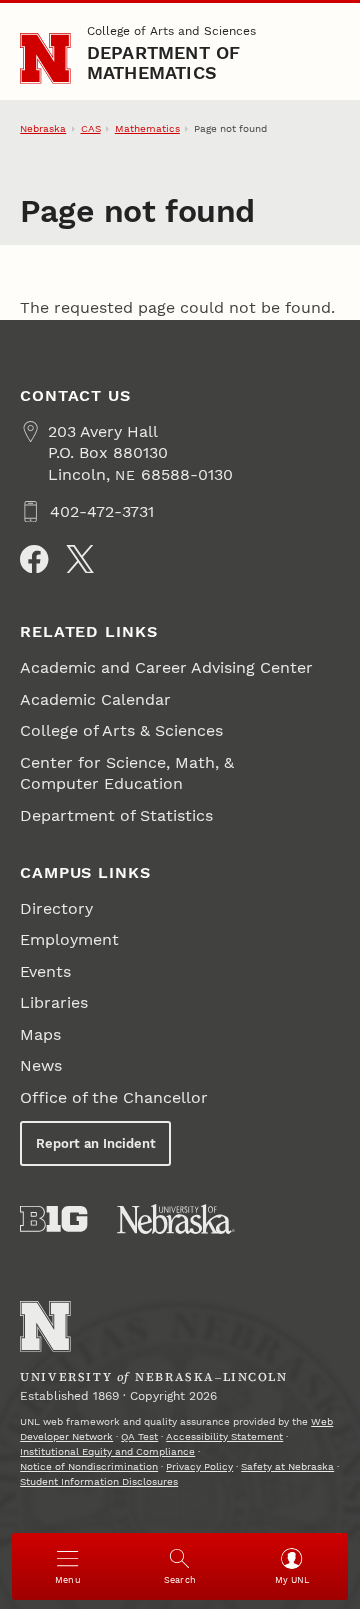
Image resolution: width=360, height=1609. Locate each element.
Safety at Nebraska (287, 1466)
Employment (69, 939)
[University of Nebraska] (176, 1219)
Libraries (54, 1002)
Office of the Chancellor (114, 1097)
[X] (80, 559)
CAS (91, 128)
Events (45, 971)
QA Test (139, 1436)
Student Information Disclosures (99, 1481)
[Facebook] (34, 559)
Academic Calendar (95, 699)
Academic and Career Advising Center (166, 667)
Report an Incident (96, 1143)
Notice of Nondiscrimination (89, 1466)
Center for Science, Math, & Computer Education (127, 773)
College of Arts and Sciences (171, 31)
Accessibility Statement (224, 1436)
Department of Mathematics (164, 62)
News (41, 1065)
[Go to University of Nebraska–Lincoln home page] (45, 58)
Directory (56, 908)
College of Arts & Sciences (121, 730)
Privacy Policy (199, 1466)
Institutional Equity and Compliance (107, 1451)
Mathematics (147, 128)
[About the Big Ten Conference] (53, 1219)
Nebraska (43, 128)
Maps (40, 1034)
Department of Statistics (116, 815)
